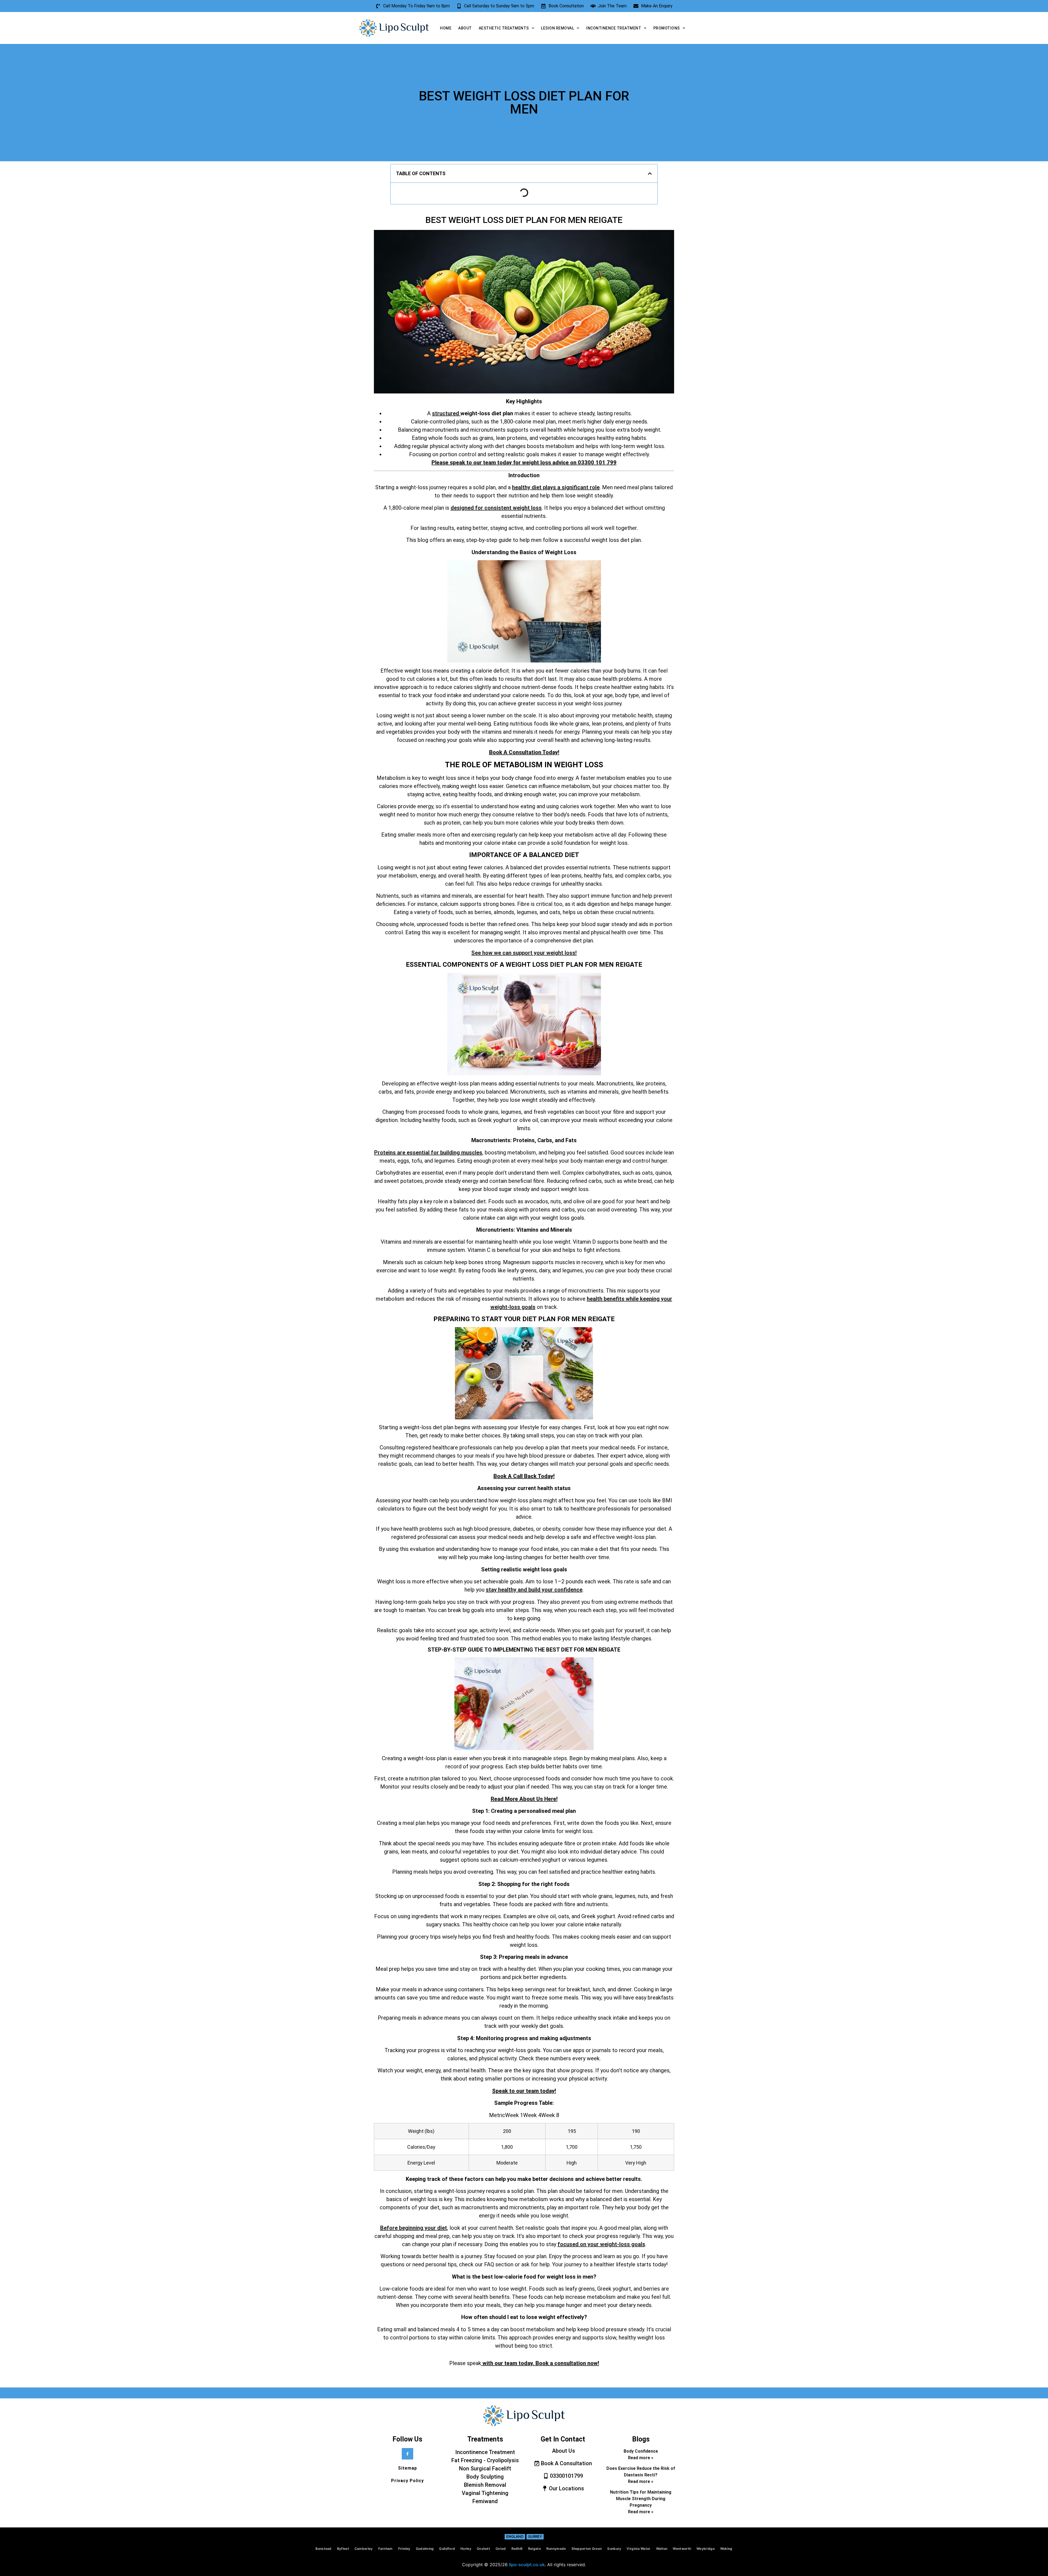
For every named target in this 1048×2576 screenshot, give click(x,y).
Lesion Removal (557, 28)
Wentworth (682, 2549)
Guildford (447, 2549)
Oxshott (483, 2549)
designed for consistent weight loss (496, 508)
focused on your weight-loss (594, 2244)
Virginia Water (638, 2549)
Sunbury (614, 2549)
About (465, 28)
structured (446, 413)
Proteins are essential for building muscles (428, 1153)
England (515, 2536)
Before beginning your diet (414, 2228)
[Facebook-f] (407, 2454)
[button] (650, 174)
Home (446, 28)
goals (638, 2244)
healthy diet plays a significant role (556, 487)
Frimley (404, 2549)
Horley (466, 2549)
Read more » (641, 2458)
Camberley (364, 2549)
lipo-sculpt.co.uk (527, 2565)
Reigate (535, 2549)
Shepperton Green (587, 2549)
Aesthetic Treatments (504, 28)
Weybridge (706, 2549)
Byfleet (343, 2549)
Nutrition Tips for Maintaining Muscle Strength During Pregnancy (641, 2499)
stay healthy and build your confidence (534, 1590)
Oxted (501, 2549)
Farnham (385, 2549)
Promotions (667, 28)
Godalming (425, 2549)
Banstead (323, 2549)
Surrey (535, 2536)
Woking (726, 2549)
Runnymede (556, 2549)
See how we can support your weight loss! (524, 953)
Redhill (517, 2549)
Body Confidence (641, 2451)
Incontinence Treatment (614, 28)
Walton (662, 2549)
